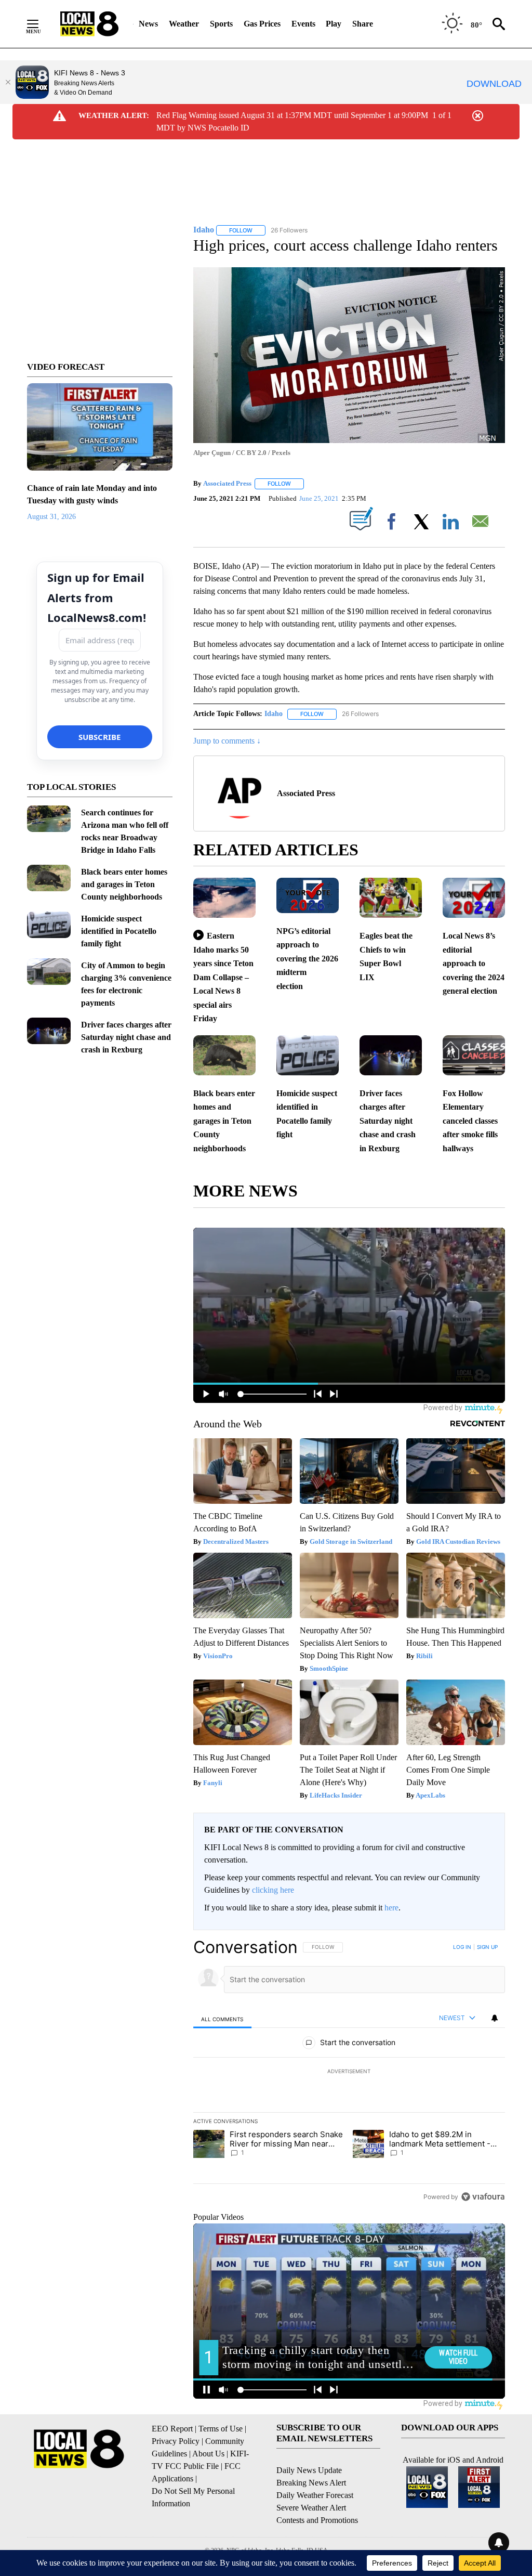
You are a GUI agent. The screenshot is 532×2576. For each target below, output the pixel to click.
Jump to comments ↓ (227, 741)
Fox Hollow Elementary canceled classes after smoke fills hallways (470, 1121)
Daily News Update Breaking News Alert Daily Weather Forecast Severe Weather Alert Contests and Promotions (317, 2495)
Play (334, 24)
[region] (349, 2072)
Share (363, 24)
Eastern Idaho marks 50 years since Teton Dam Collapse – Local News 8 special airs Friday (223, 977)
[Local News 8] (89, 24)
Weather (184, 24)
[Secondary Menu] (41, 24)
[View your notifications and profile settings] (495, 2018)
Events (303, 24)
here (391, 1908)
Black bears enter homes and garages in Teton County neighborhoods (124, 884)
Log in (462, 1947)
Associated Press (227, 483)
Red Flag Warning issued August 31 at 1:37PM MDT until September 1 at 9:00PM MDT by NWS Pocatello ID (292, 121)
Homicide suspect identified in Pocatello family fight (119, 931)
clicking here (273, 1890)
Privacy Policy (176, 2441)
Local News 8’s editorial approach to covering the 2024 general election (474, 963)
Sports (221, 24)
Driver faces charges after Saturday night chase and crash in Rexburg (126, 1037)
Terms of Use (221, 2429)
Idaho (274, 714)
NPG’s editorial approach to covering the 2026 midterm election (307, 959)
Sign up (487, 1947)
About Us (208, 2454)
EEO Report (172, 2429)
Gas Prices (262, 24)
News (148, 24)
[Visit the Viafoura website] (483, 2197)
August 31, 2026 (51, 517)
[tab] (222, 2019)
